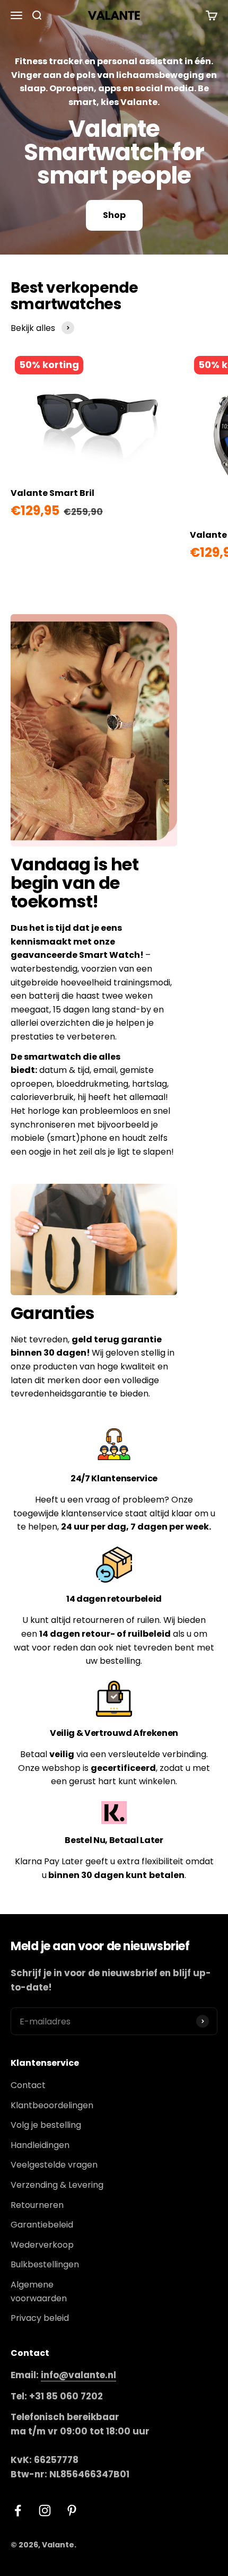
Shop (114, 215)
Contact (28, 2085)
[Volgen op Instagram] (45, 2510)
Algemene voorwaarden (39, 2291)
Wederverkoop (42, 2245)
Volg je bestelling (46, 2125)
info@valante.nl (78, 2375)
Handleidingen (40, 2145)
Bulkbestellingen (45, 2264)
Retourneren (37, 2205)
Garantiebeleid (42, 2225)
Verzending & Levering (57, 2185)
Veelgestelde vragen (54, 2165)
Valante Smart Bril (52, 493)
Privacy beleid (40, 2318)
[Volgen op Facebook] (18, 2510)
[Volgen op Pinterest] (72, 2510)
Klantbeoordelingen (52, 2105)
